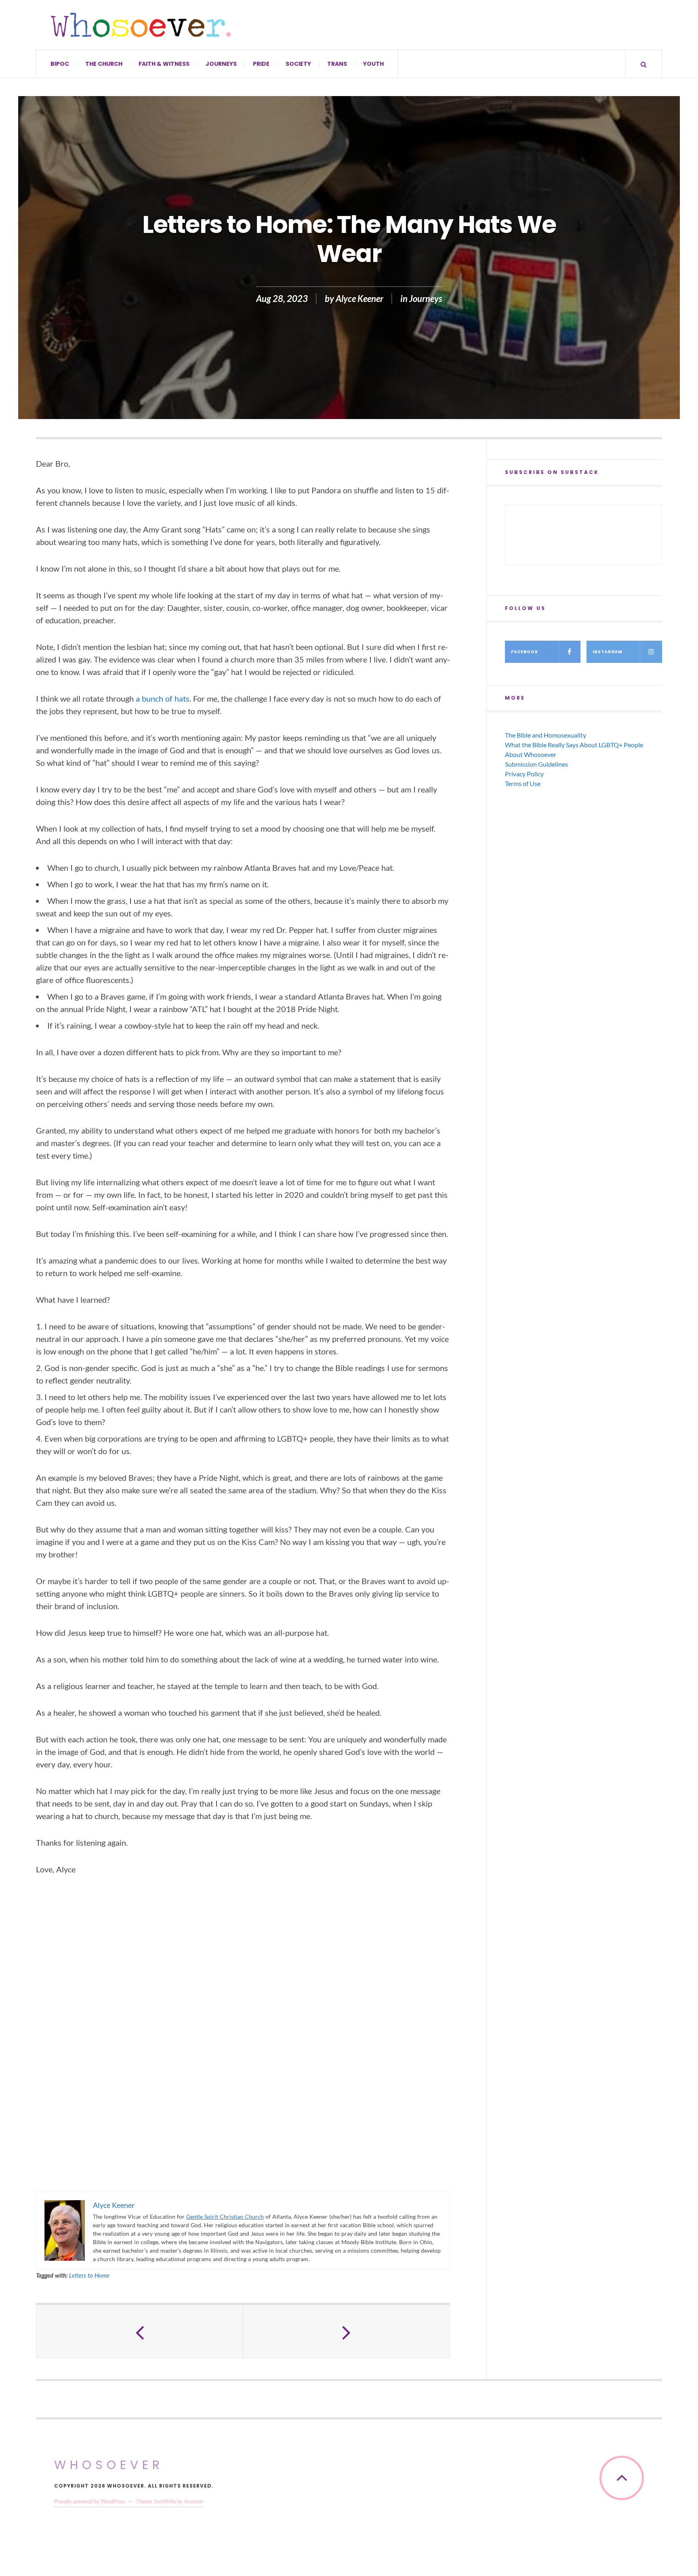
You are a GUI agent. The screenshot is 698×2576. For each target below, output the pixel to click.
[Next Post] (347, 2331)
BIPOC (60, 64)
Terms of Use (523, 783)
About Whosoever (531, 754)
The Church (104, 64)
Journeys (221, 64)
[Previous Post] (140, 2331)
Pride (261, 64)
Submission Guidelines (536, 764)
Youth (373, 64)
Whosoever (109, 2465)
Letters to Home (89, 2275)
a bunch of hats (163, 698)
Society (298, 64)
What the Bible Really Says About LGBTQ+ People (574, 745)
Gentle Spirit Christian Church (225, 2217)
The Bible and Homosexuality (546, 735)
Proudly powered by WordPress (89, 2501)
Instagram (608, 652)
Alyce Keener (360, 299)
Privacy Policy (524, 774)
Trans (337, 64)
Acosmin (193, 2501)
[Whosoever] (141, 25)
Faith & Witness (164, 64)
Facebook (525, 652)
